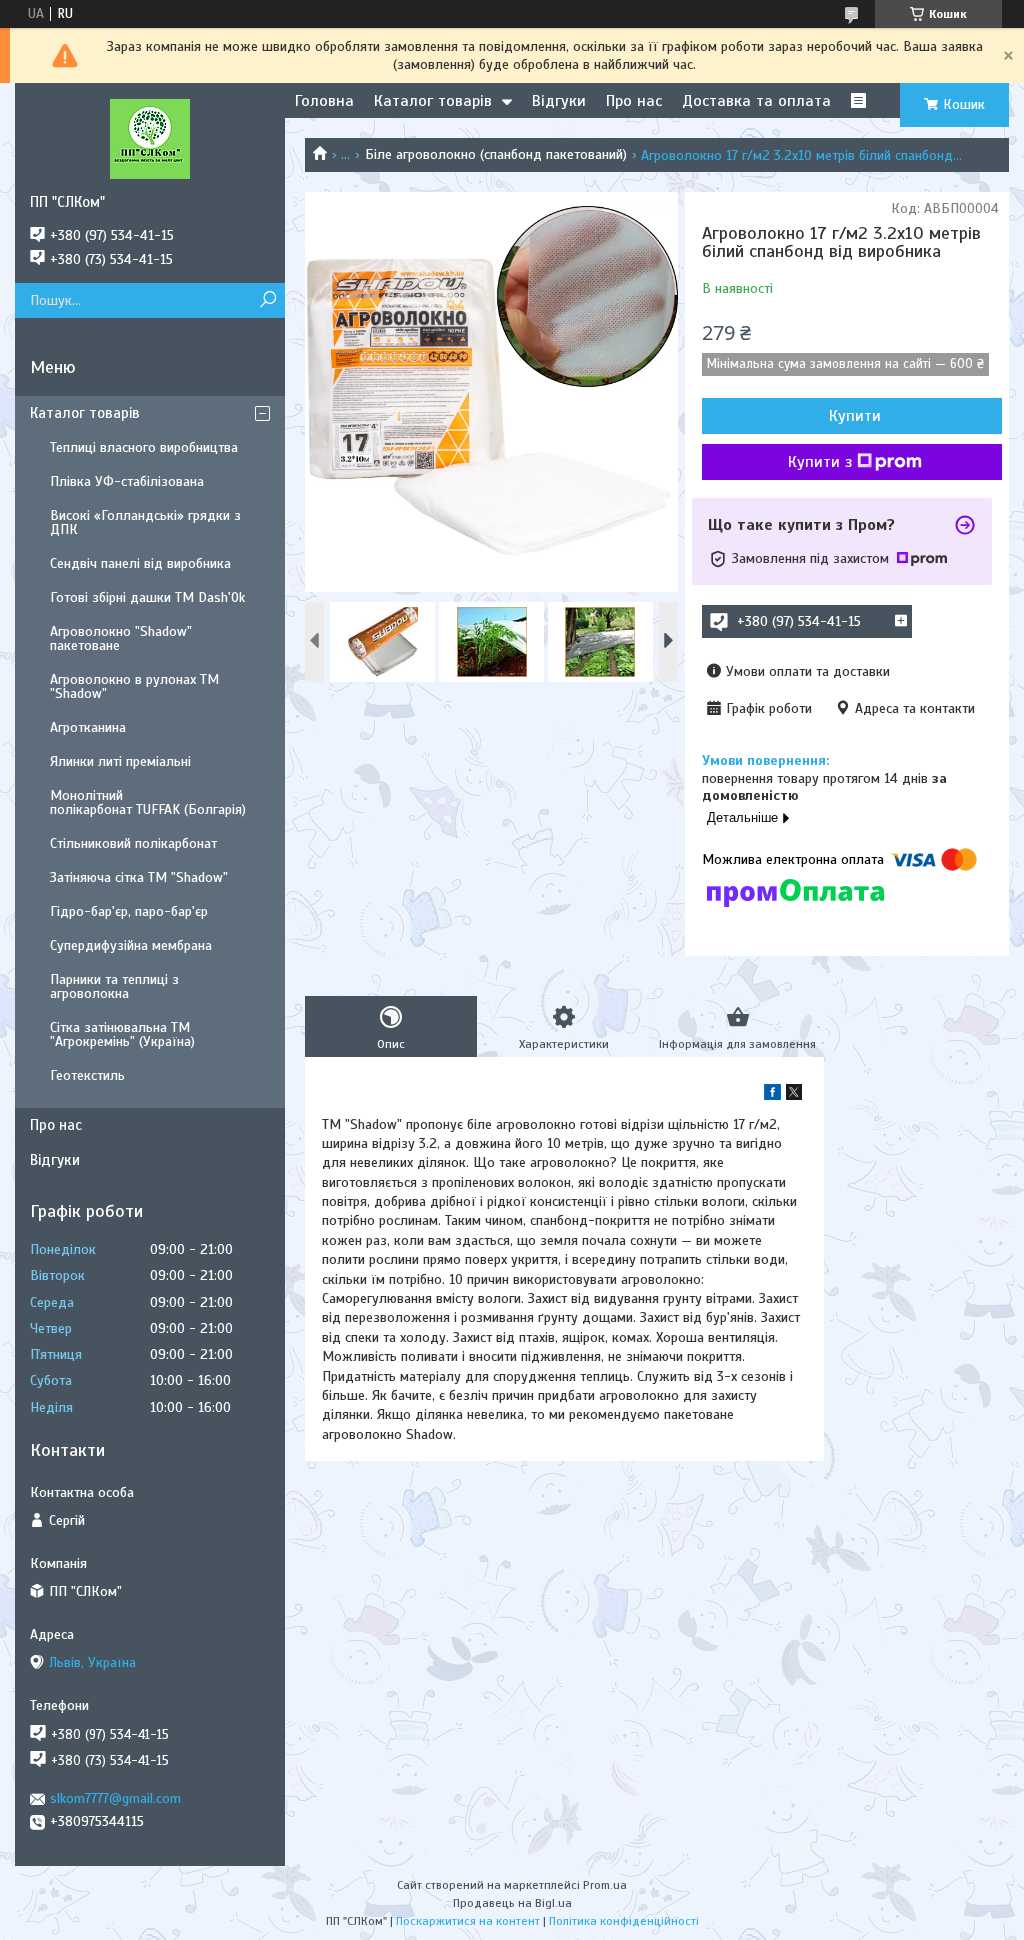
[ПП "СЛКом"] (150, 138)
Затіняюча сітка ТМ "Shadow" (139, 877)
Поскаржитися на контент (468, 1921)
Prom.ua (605, 1885)
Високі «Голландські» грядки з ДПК (145, 522)
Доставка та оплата (756, 101)
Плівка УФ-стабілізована (127, 481)
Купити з (820, 462)
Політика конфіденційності (624, 1921)
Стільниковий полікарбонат (133, 843)
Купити (855, 416)
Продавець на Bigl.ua (512, 1903)
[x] (794, 1095)
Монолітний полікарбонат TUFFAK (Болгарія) (148, 802)
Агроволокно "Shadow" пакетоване (121, 638)
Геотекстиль (87, 1075)
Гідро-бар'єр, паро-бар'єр (129, 911)
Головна (324, 101)
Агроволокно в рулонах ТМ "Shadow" (134, 686)
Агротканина (88, 727)
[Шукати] (267, 300)
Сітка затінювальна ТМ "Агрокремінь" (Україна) (122, 1034)
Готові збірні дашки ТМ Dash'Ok (147, 597)
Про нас (634, 101)
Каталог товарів (433, 101)
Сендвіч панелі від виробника (140, 563)
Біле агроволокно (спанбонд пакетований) (496, 154)
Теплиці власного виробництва (144, 447)
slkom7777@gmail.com (115, 1798)
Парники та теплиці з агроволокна (114, 986)
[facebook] (772, 1095)
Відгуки (559, 101)
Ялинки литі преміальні (120, 761)
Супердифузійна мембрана (131, 945)
